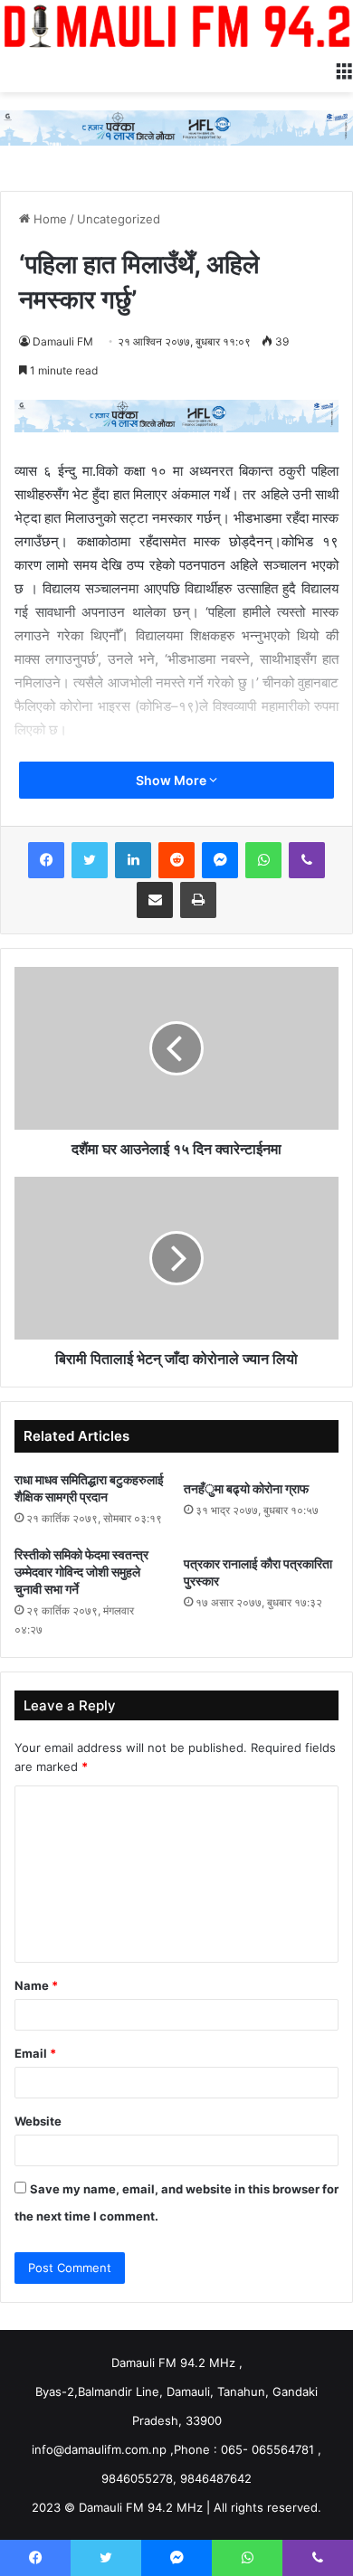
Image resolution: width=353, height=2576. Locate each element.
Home (48, 219)
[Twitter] (90, 860)
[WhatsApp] (263, 860)
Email (35, 2053)
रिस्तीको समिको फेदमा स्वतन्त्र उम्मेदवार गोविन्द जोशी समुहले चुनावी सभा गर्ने (81, 1572)
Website (38, 2121)
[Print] (198, 900)
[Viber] (307, 860)
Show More (172, 780)
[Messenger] (220, 860)
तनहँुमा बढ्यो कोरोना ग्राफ (246, 1488)
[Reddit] (176, 860)
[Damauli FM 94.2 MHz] (176, 26)
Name (36, 1985)
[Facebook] (46, 860)
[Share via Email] (155, 900)
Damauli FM (63, 341)
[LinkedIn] (133, 860)
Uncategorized (119, 219)
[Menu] (344, 70)
